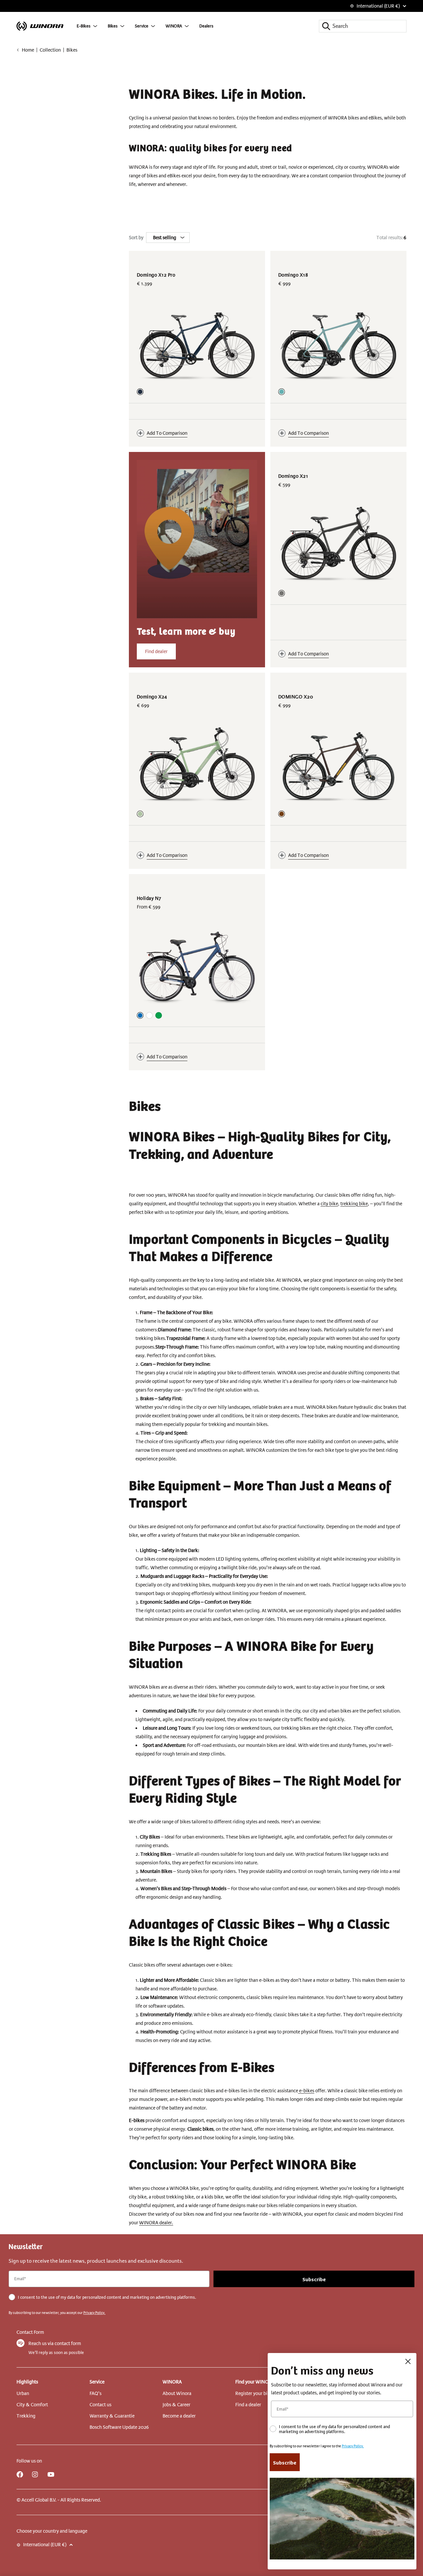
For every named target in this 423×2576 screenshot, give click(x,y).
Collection (50, 50)
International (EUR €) (378, 6)
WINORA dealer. (156, 2223)
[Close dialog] (408, 2361)
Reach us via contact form (55, 2343)
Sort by (136, 238)
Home (28, 50)
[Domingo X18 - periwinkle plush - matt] (282, 392)
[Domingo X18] (338, 343)
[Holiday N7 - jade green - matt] (159, 1015)
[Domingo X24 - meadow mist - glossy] (140, 814)
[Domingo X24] (197, 765)
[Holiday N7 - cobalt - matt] (140, 1015)
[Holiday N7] (197, 967)
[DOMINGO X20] (338, 765)
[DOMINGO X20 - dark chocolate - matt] (282, 814)
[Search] (326, 26)
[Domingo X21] (338, 544)
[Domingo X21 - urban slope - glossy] (282, 593)
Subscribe (314, 2279)
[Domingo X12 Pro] (197, 343)
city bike (329, 1204)
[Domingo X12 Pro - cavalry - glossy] (140, 392)
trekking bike (354, 1204)
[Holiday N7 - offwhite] (149, 1015)
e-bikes (306, 2091)
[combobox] (363, 26)
